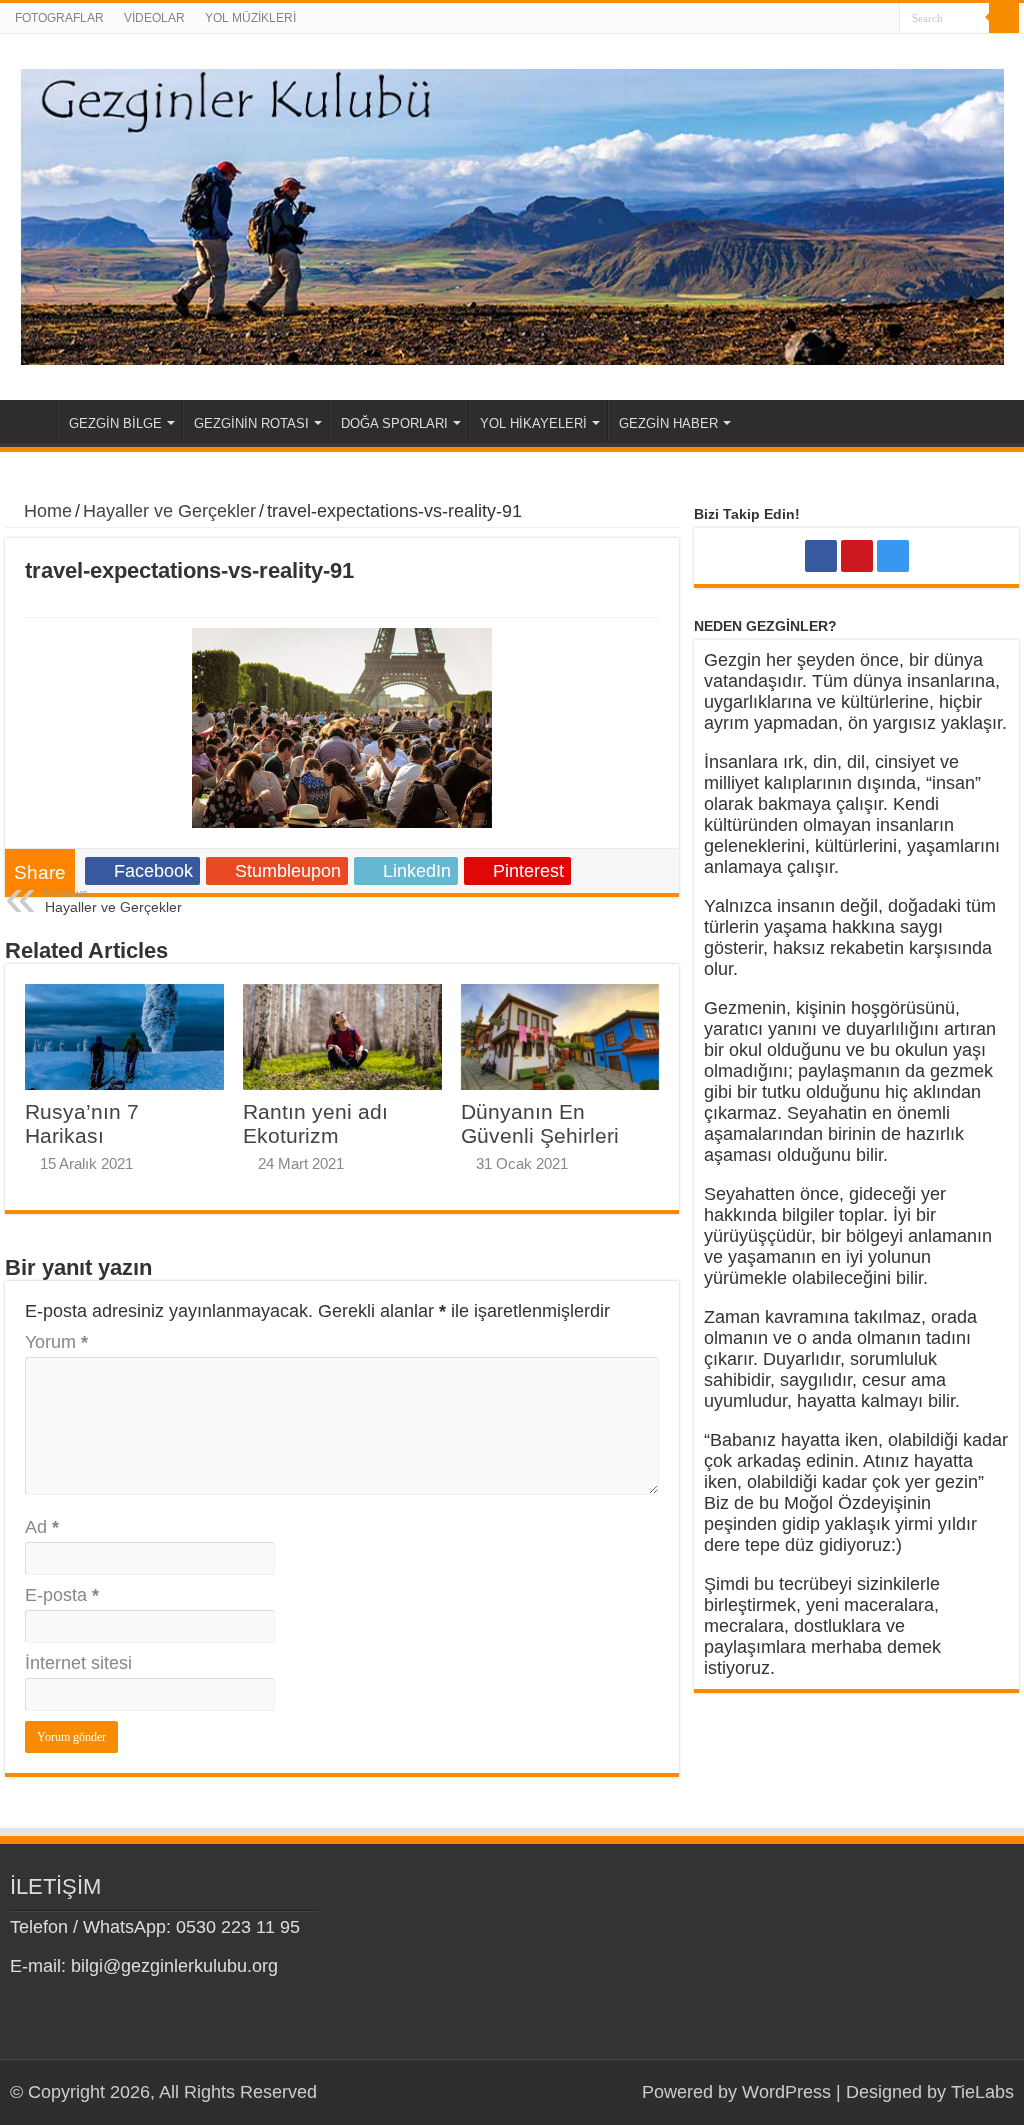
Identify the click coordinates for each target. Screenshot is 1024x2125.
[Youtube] (865, 19)
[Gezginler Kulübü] (512, 217)
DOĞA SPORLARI (394, 423)
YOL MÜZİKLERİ (250, 18)
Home (31, 421)
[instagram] (884, 19)
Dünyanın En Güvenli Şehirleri (540, 1123)
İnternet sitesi (78, 1663)
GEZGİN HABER (668, 423)
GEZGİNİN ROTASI (251, 423)
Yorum (56, 1342)
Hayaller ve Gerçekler (169, 511)
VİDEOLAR (154, 18)
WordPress (786, 2092)
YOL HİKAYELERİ (533, 423)
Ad (42, 1527)
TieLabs (982, 2092)
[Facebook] (846, 19)
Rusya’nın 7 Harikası (82, 1123)
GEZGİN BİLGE (115, 423)
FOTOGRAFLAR (59, 18)
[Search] (1004, 18)
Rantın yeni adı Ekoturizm (315, 1123)
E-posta (62, 1595)
